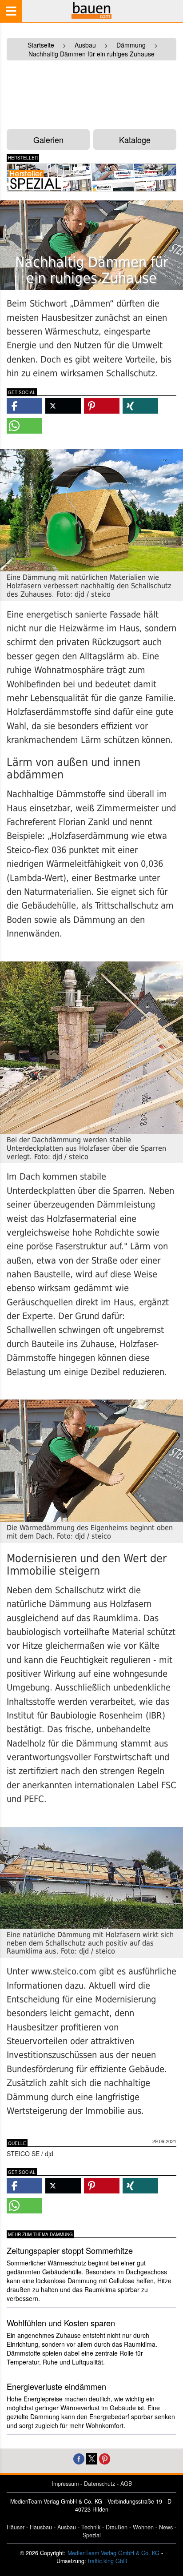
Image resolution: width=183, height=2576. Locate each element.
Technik (91, 2527)
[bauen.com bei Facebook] (79, 2458)
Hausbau (41, 2527)
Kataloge (135, 140)
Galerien (48, 140)
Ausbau (67, 2527)
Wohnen (143, 2527)
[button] (24, 406)
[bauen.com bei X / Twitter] (92, 2458)
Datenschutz (99, 2484)
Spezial (92, 2535)
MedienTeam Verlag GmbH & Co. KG (113, 2553)
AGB (126, 2484)
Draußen (117, 2527)
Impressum (65, 2484)
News (166, 2527)
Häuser (16, 2527)
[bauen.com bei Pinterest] (105, 2458)
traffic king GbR (107, 2561)
